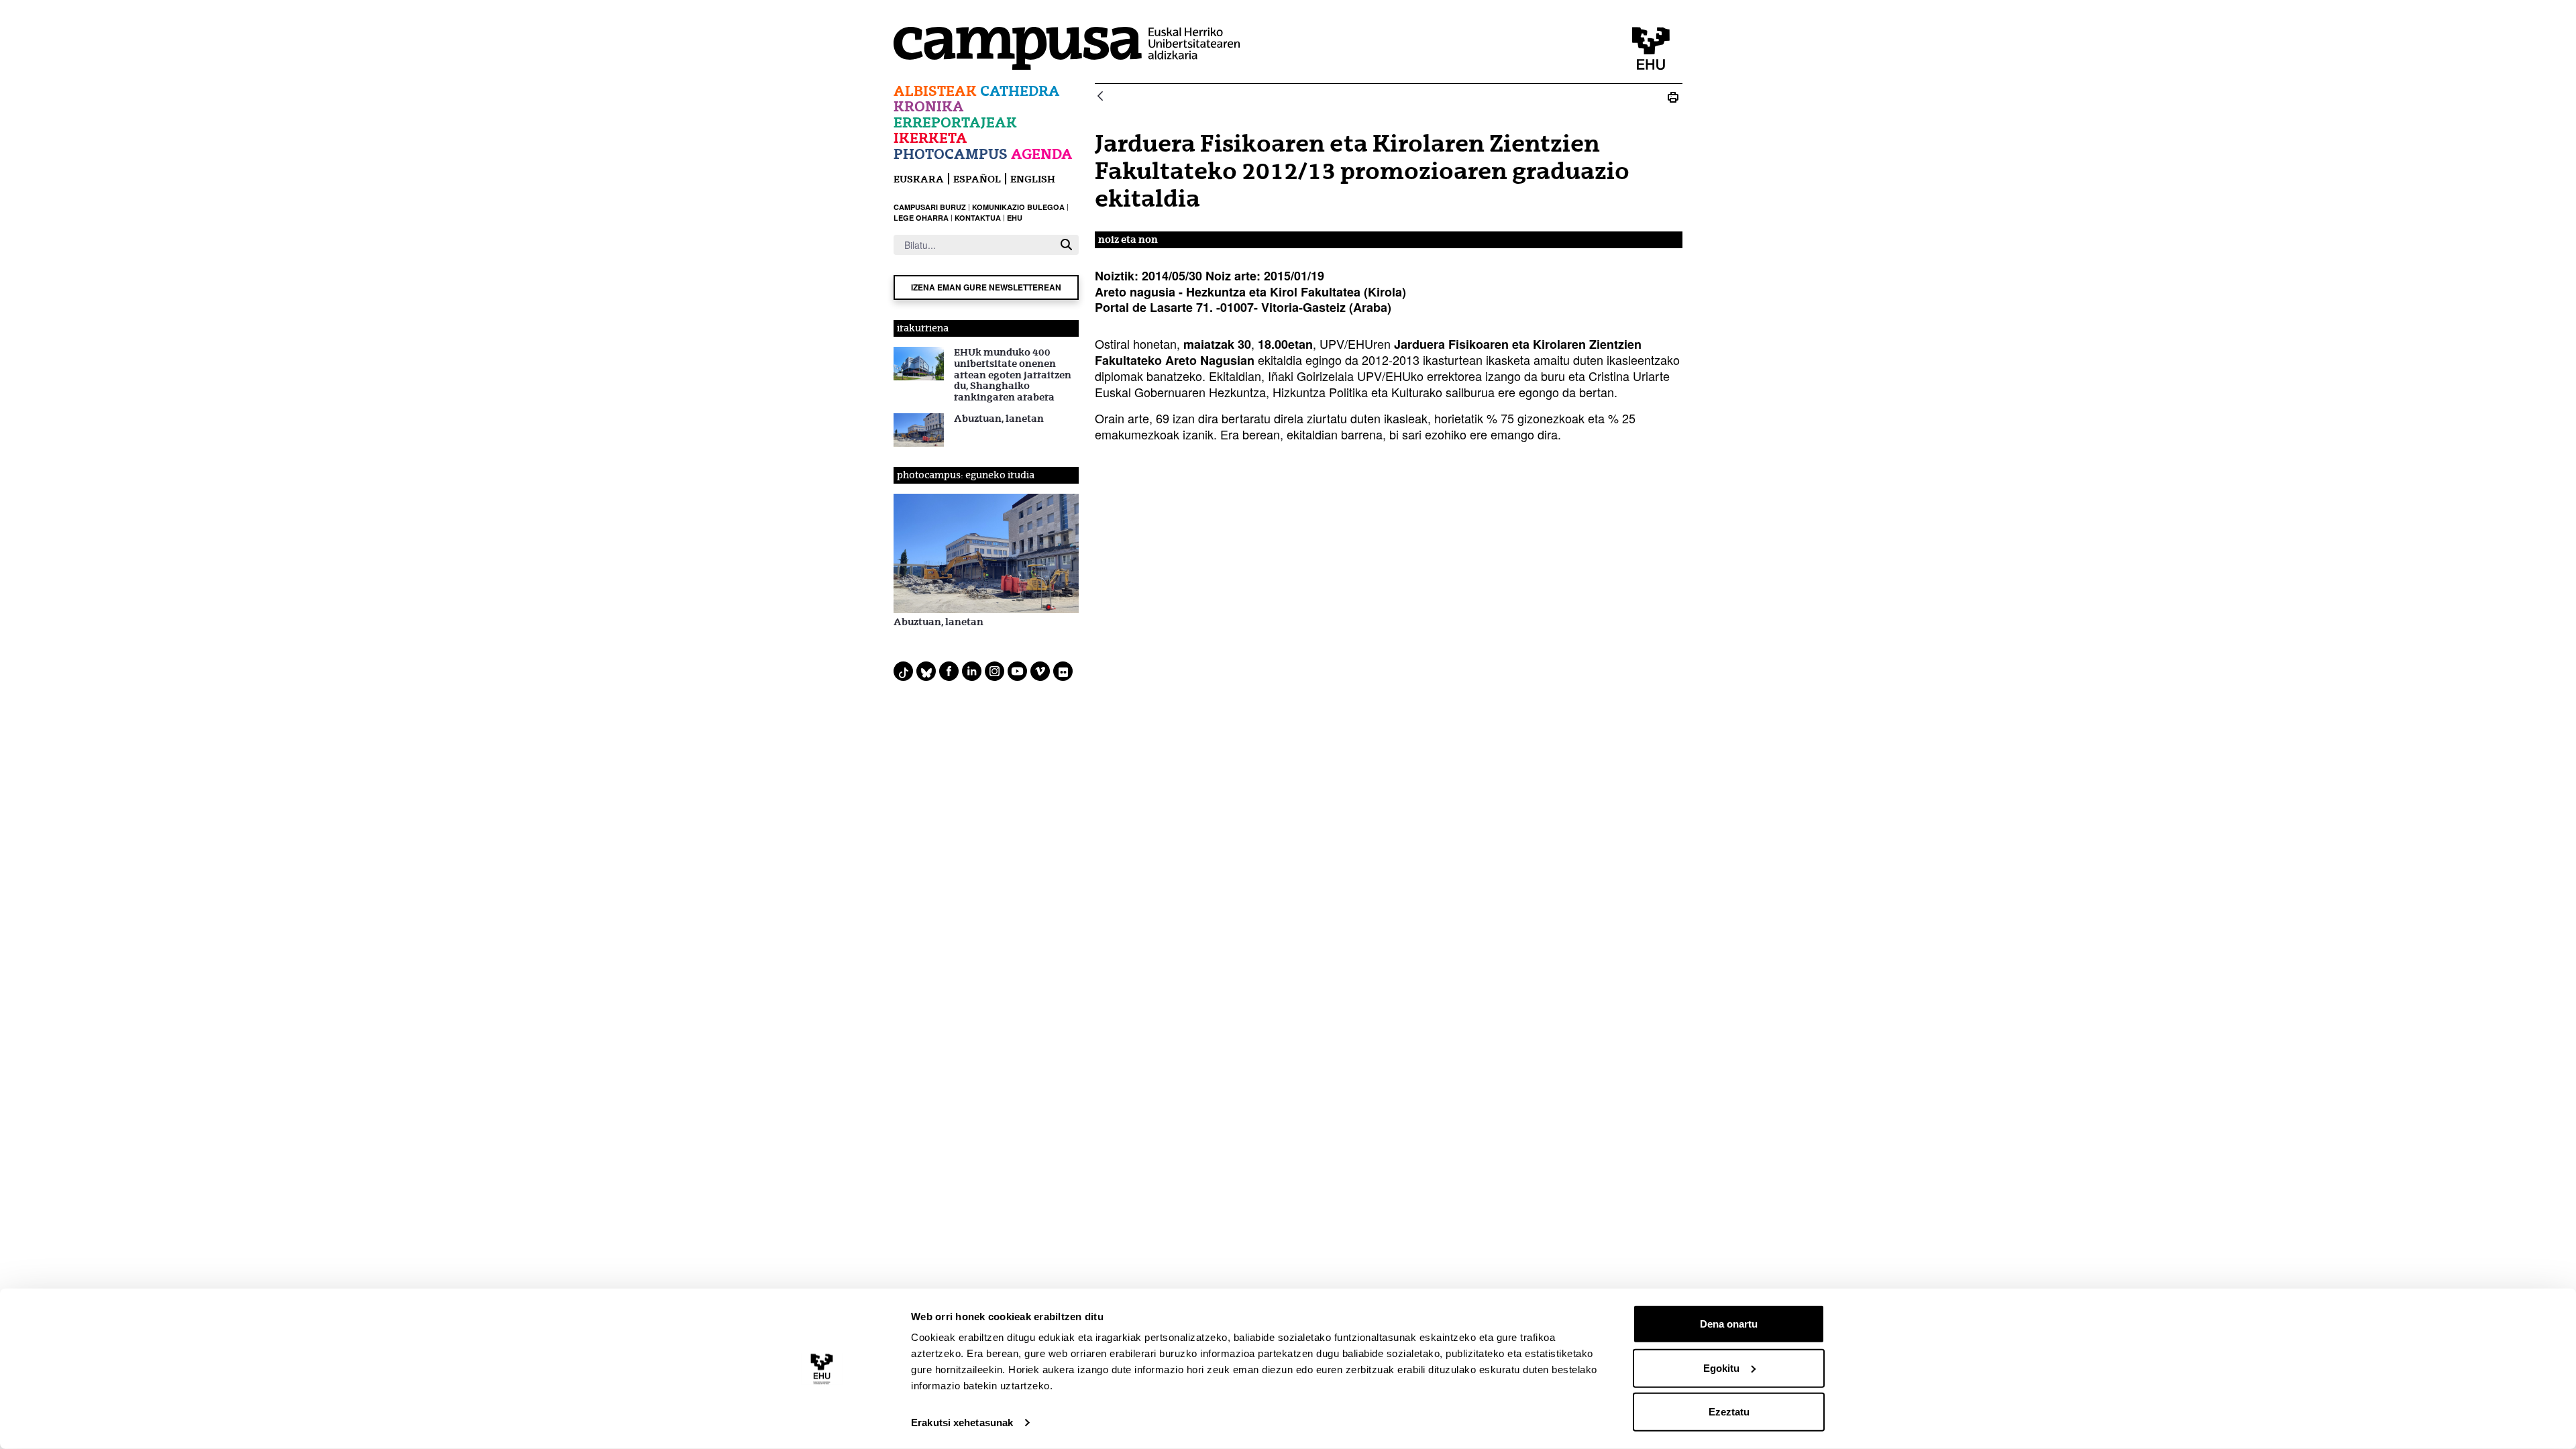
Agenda (1042, 154)
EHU (1015, 218)
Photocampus (951, 154)
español (977, 179)
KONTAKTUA (978, 218)
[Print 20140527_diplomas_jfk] (1673, 97)
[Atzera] (1100, 97)
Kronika (929, 106)
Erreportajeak (955, 122)
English (1033, 179)
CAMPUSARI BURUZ (930, 207)
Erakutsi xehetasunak (962, 1423)
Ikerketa (930, 138)
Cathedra (1020, 91)
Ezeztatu (1729, 1412)
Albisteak (935, 91)
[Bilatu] (1066, 245)
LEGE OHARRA (921, 218)
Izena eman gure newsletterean (986, 287)
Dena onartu (1729, 1324)
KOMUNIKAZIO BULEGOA (1018, 207)
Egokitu (1721, 1367)
